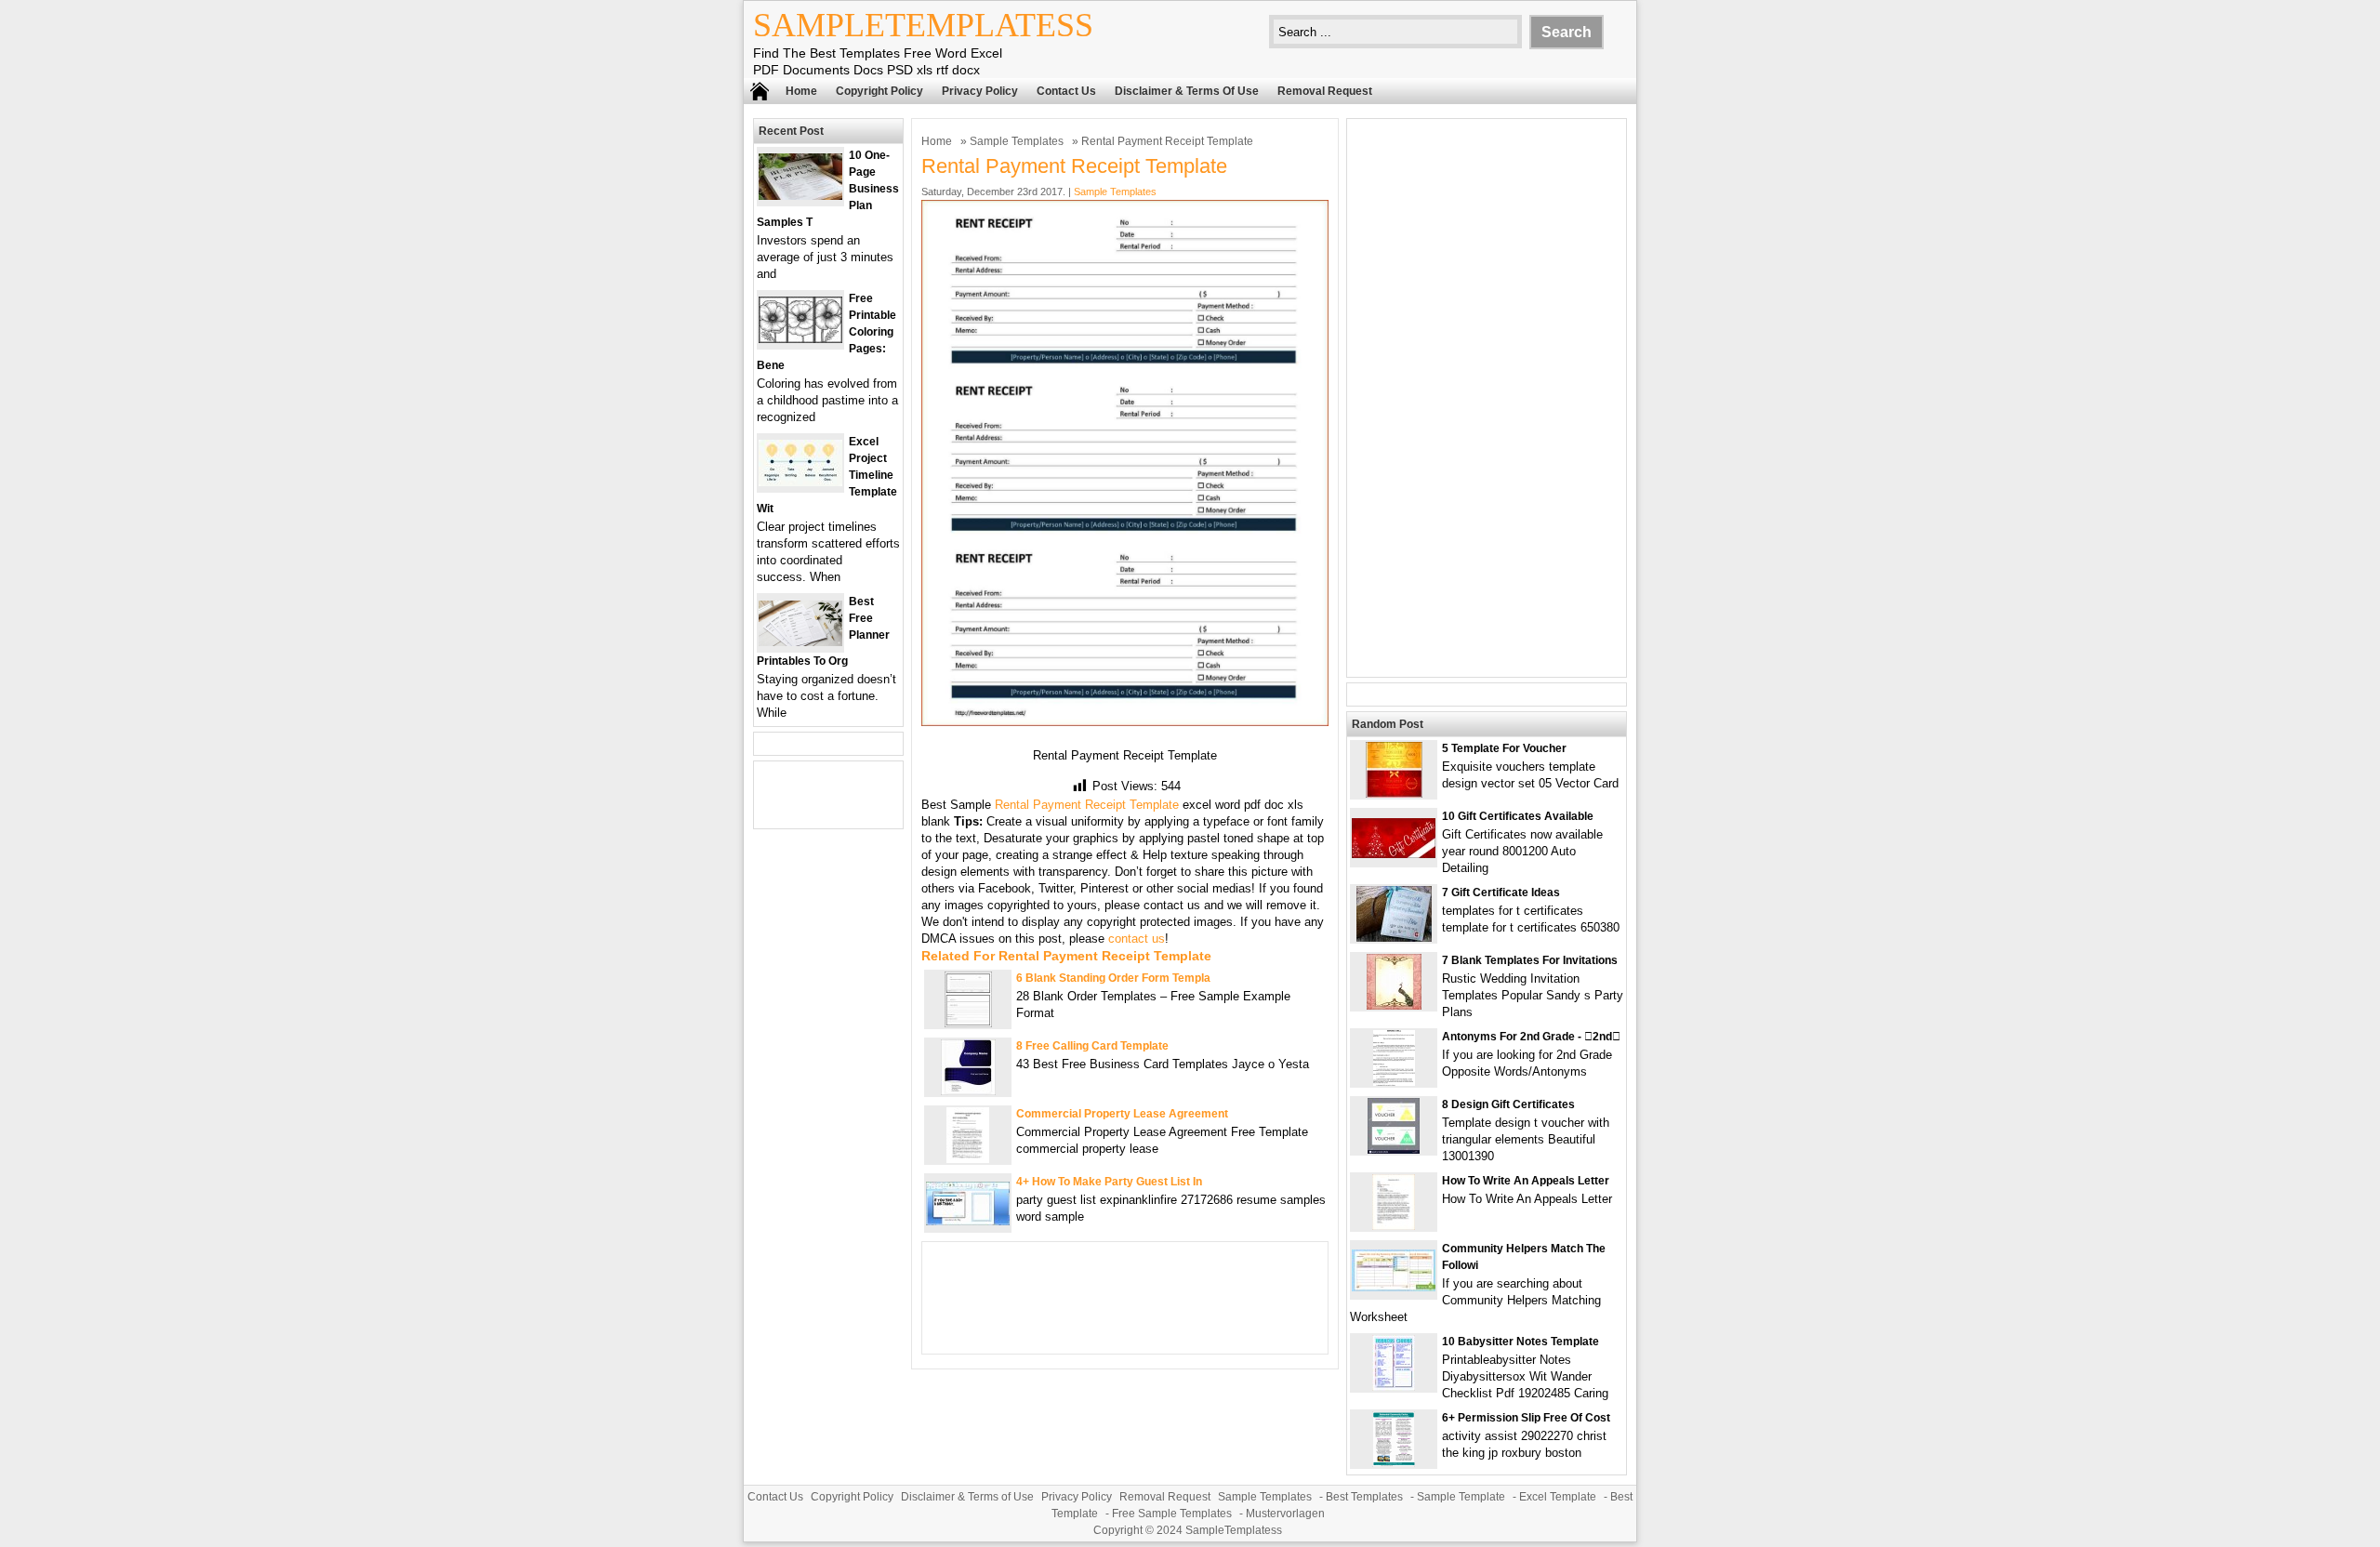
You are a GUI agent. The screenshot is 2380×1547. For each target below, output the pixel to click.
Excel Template (1558, 1497)
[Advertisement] (1487, 398)
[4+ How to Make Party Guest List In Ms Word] (968, 1221)
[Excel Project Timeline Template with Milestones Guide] (800, 482)
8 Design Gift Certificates (1508, 1104)
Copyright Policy (879, 91)
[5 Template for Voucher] (1394, 793)
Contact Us (1066, 91)
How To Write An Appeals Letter (1526, 1181)
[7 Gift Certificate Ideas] (1394, 938)
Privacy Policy (980, 91)
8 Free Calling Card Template (1092, 1046)
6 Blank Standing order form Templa (1113, 978)
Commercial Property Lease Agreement (1122, 1114)
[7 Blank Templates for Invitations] (1394, 1005)
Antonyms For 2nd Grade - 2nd (1531, 1037)
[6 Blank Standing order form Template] (968, 1023)
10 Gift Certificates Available (1518, 816)
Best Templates (1364, 1497)
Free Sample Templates (1172, 1514)
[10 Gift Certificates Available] (1394, 854)
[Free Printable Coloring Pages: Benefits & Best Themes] (800, 339)
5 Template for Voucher (1504, 748)
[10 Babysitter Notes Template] (1394, 1387)
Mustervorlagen (1285, 1514)
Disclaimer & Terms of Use (1187, 91)
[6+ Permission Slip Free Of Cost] (1394, 1463)
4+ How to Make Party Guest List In (1109, 1182)
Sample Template (1461, 1497)
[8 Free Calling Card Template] (968, 1091)
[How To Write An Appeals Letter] (1394, 1226)
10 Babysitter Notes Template (1521, 1342)
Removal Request (1325, 91)
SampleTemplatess (923, 25)
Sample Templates (1017, 141)
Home (801, 91)
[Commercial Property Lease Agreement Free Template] (968, 1159)
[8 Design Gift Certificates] (1394, 1150)
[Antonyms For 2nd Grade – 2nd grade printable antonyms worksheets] (1394, 1082)
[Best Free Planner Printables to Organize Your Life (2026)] (800, 642)
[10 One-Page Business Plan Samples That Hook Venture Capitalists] (800, 196)
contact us (1137, 939)
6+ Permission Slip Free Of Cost (1526, 1418)
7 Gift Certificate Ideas (1501, 892)
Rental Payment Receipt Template (1087, 805)
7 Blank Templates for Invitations (1530, 960)
